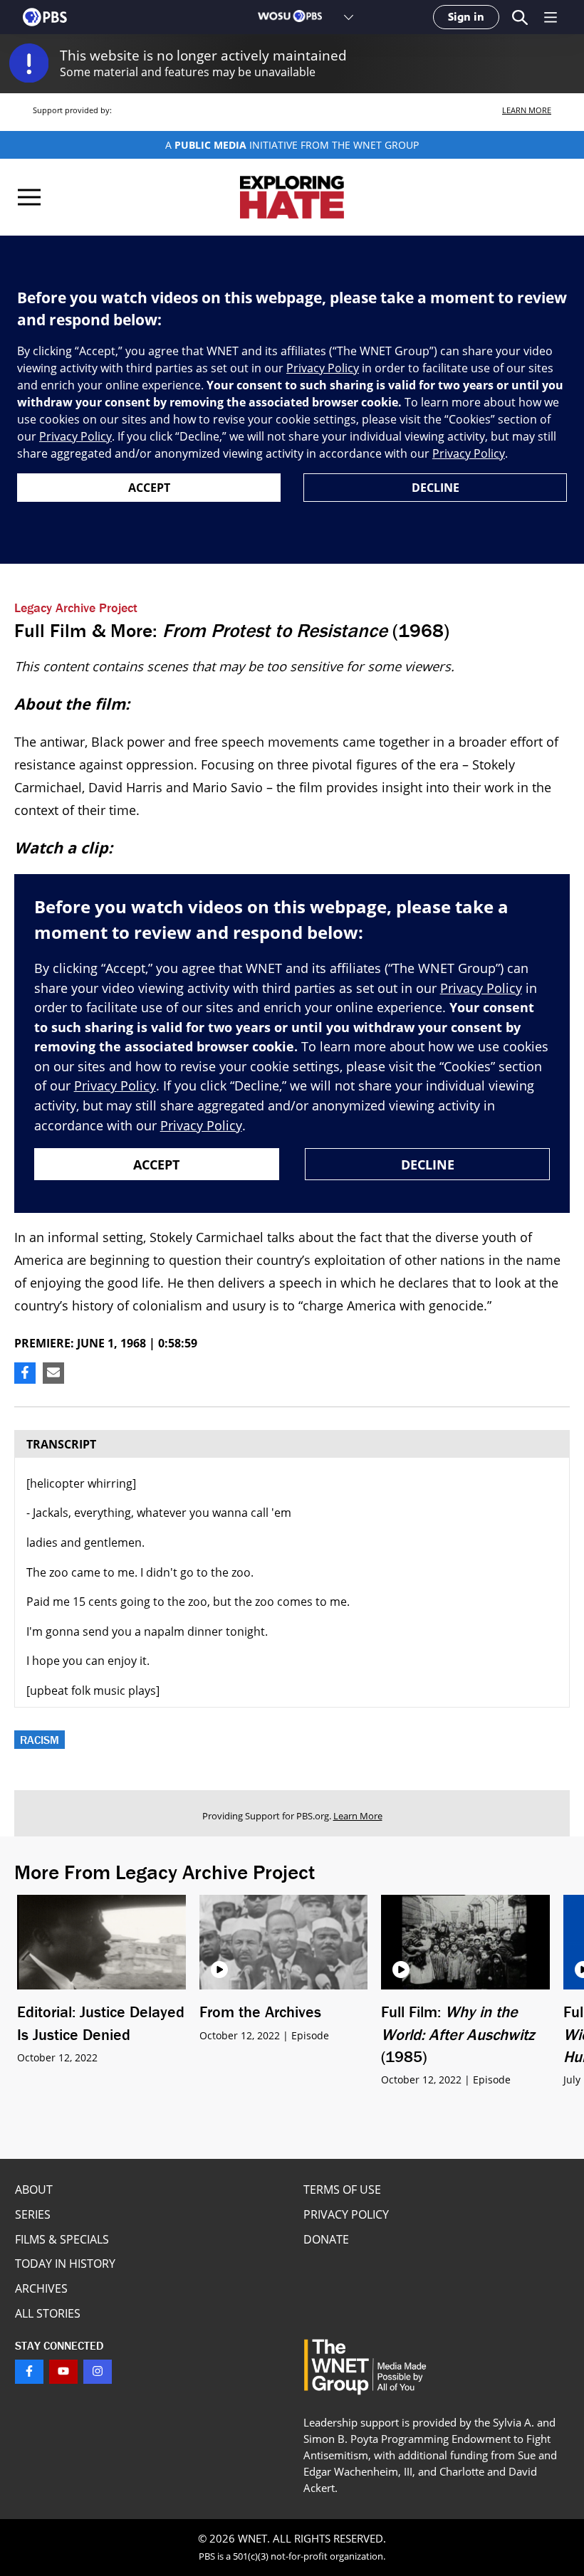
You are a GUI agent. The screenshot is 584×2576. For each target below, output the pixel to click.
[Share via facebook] (25, 1373)
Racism (40, 1740)
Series (33, 2214)
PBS (45, 17)
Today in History (65, 2264)
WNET (252, 2538)
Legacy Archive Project (76, 608)
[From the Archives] (284, 1942)
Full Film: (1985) (458, 2034)
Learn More (358, 1816)
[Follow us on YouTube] (63, 2372)
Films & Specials (62, 2239)
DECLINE (436, 488)
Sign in (466, 17)
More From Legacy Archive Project (165, 1872)
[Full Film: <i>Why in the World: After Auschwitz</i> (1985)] (465, 1942)
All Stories (48, 2313)
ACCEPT (149, 488)
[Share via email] (53, 1373)
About (34, 2189)
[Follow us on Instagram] (98, 2372)
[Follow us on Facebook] (29, 2372)
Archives (41, 2288)
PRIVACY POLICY (346, 2214)
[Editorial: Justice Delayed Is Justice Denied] (101, 1942)
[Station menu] (349, 17)
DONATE (326, 2239)
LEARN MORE (527, 110)
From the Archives (260, 2012)
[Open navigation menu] (551, 17)
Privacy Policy (323, 368)
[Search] (520, 17)
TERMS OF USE (342, 2189)
